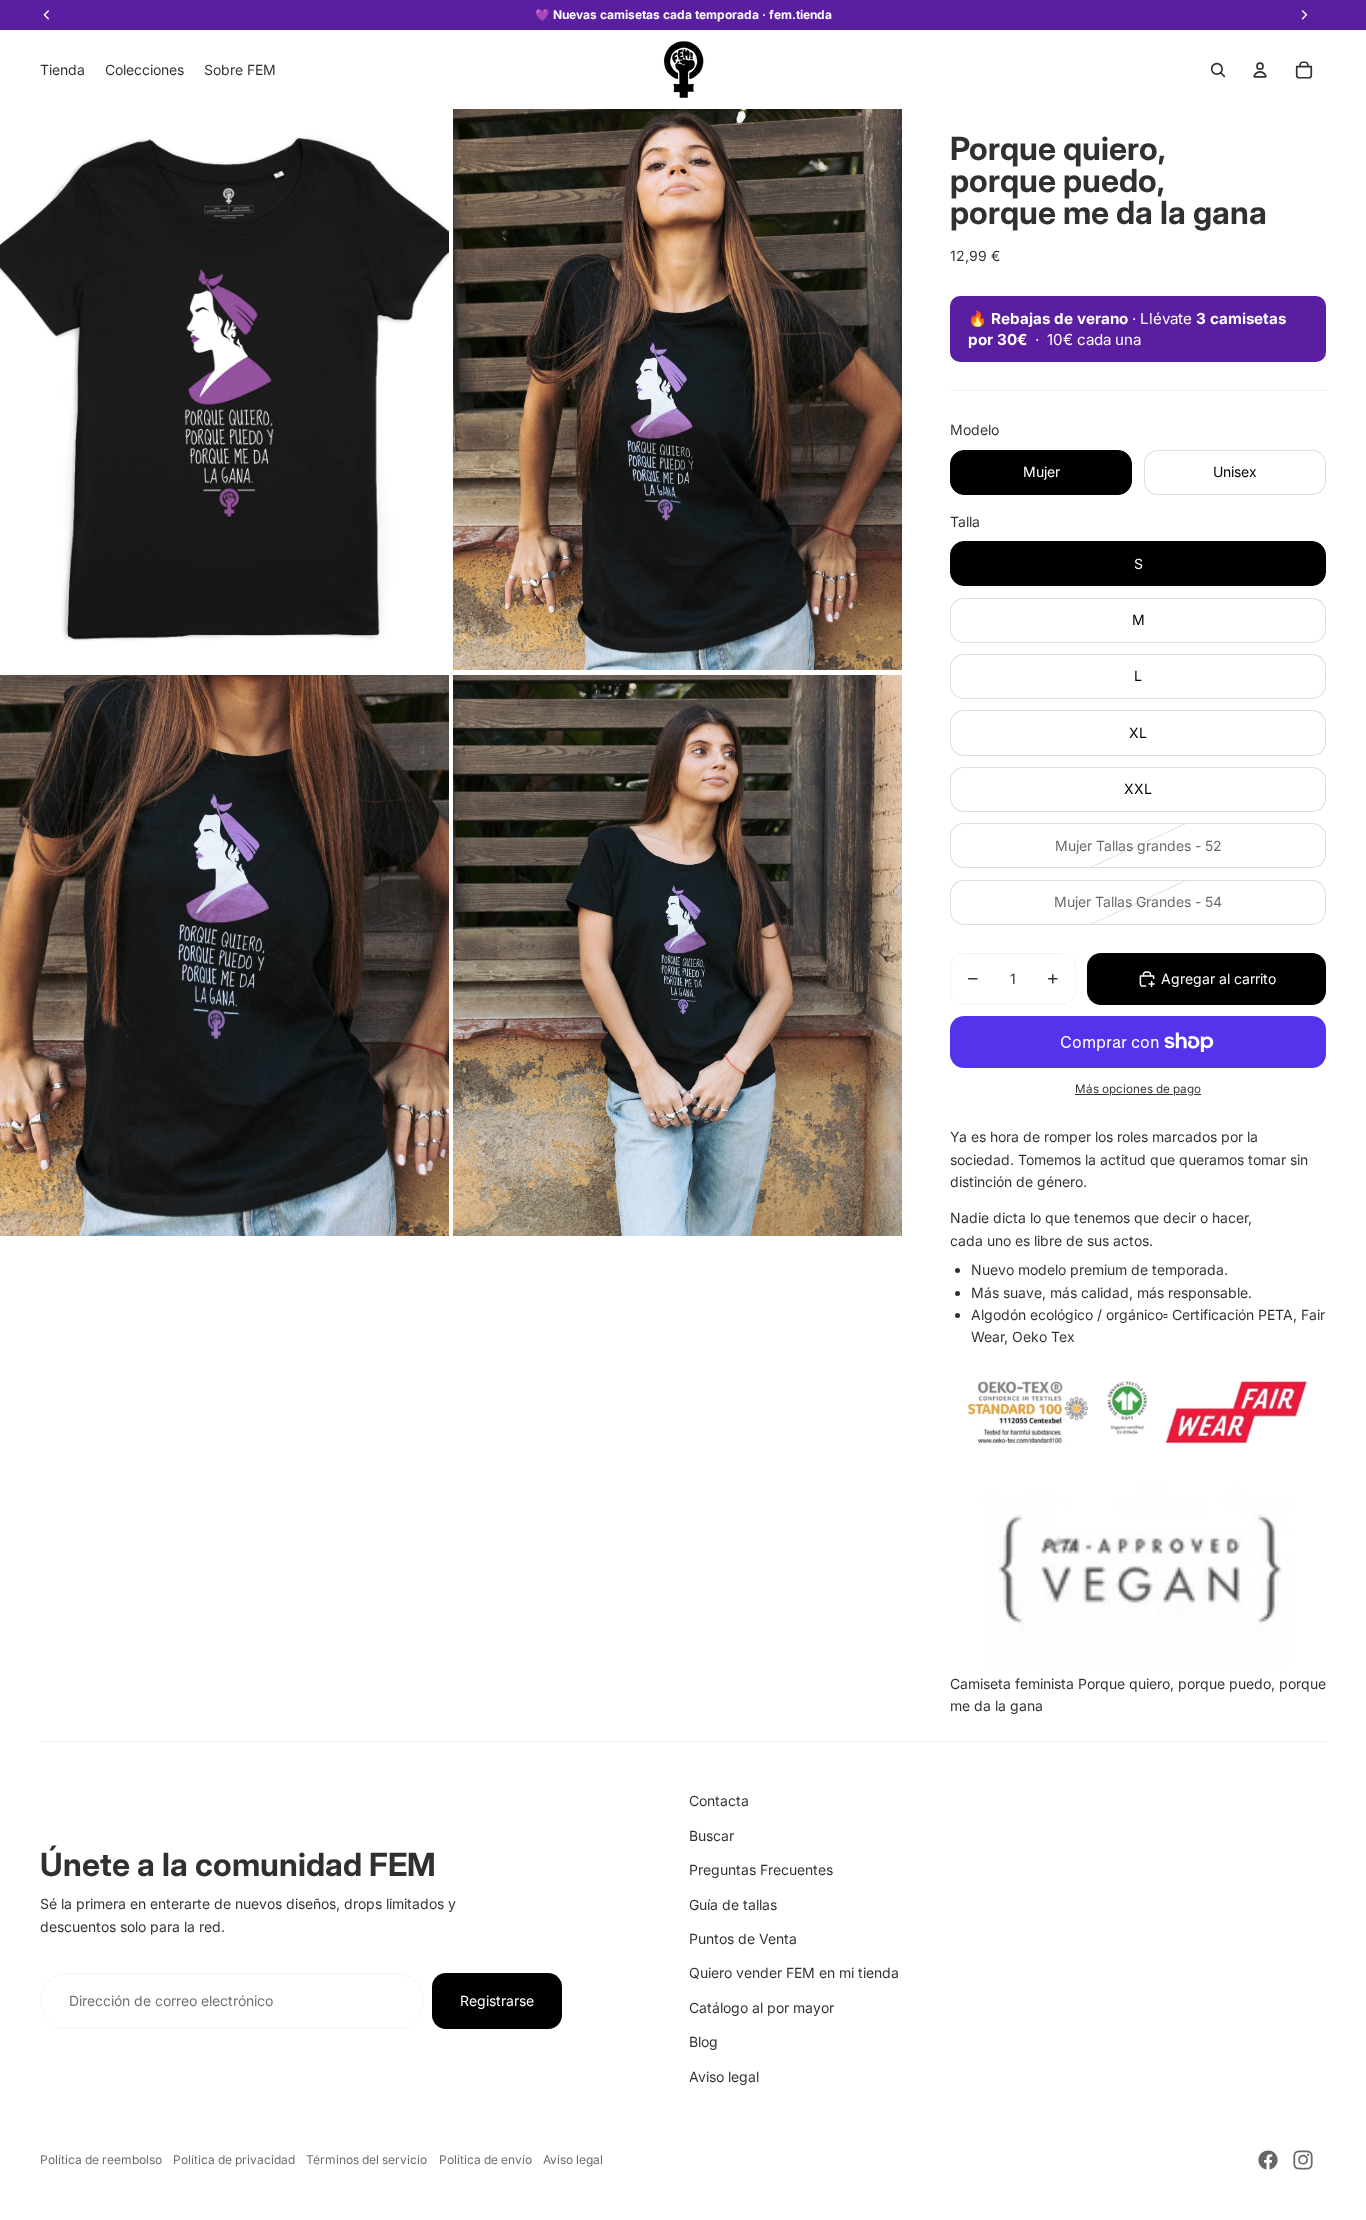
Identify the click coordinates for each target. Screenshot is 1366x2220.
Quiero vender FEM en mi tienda (794, 1972)
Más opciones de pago (1138, 1089)
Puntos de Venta (743, 1938)
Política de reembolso (101, 2159)
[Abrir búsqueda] (1218, 70)
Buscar (711, 1835)
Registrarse (497, 2000)
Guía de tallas (733, 1904)
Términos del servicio (366, 2159)
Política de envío (485, 2159)
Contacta (719, 1800)
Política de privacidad (234, 2159)
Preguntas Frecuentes (761, 1869)
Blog (703, 2041)
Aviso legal (724, 2076)
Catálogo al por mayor (761, 2007)
